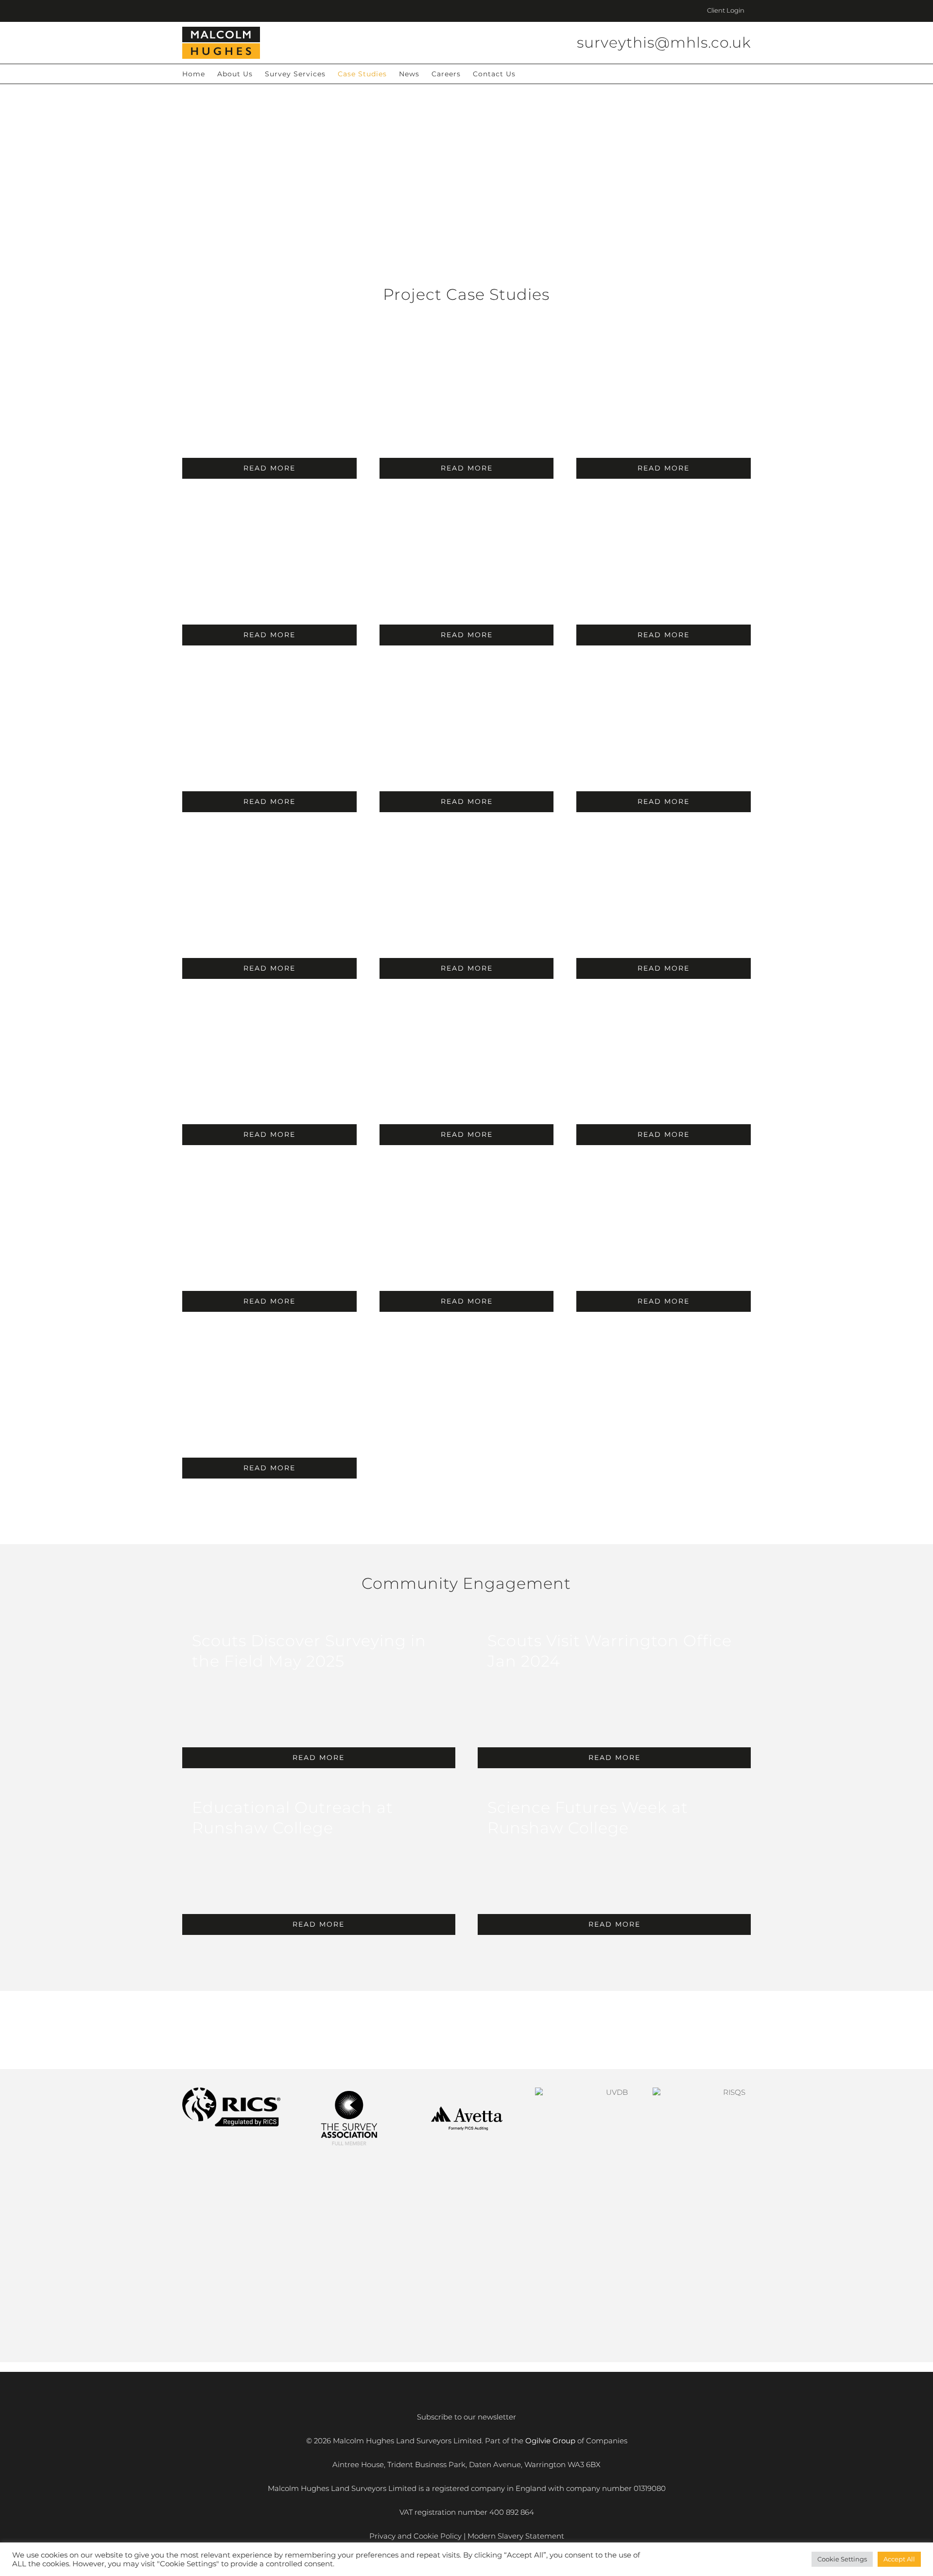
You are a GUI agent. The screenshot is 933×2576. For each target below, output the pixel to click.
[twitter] (490, 2031)
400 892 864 (512, 2512)
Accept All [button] (899, 2559)
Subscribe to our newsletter (466, 2417)
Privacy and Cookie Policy (415, 2536)
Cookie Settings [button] (842, 2559)
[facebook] (443, 2031)
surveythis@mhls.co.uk (664, 43)
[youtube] (474, 2031)
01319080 (650, 2488)
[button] (531, 74)
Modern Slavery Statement (516, 2536)
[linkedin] (459, 2031)
